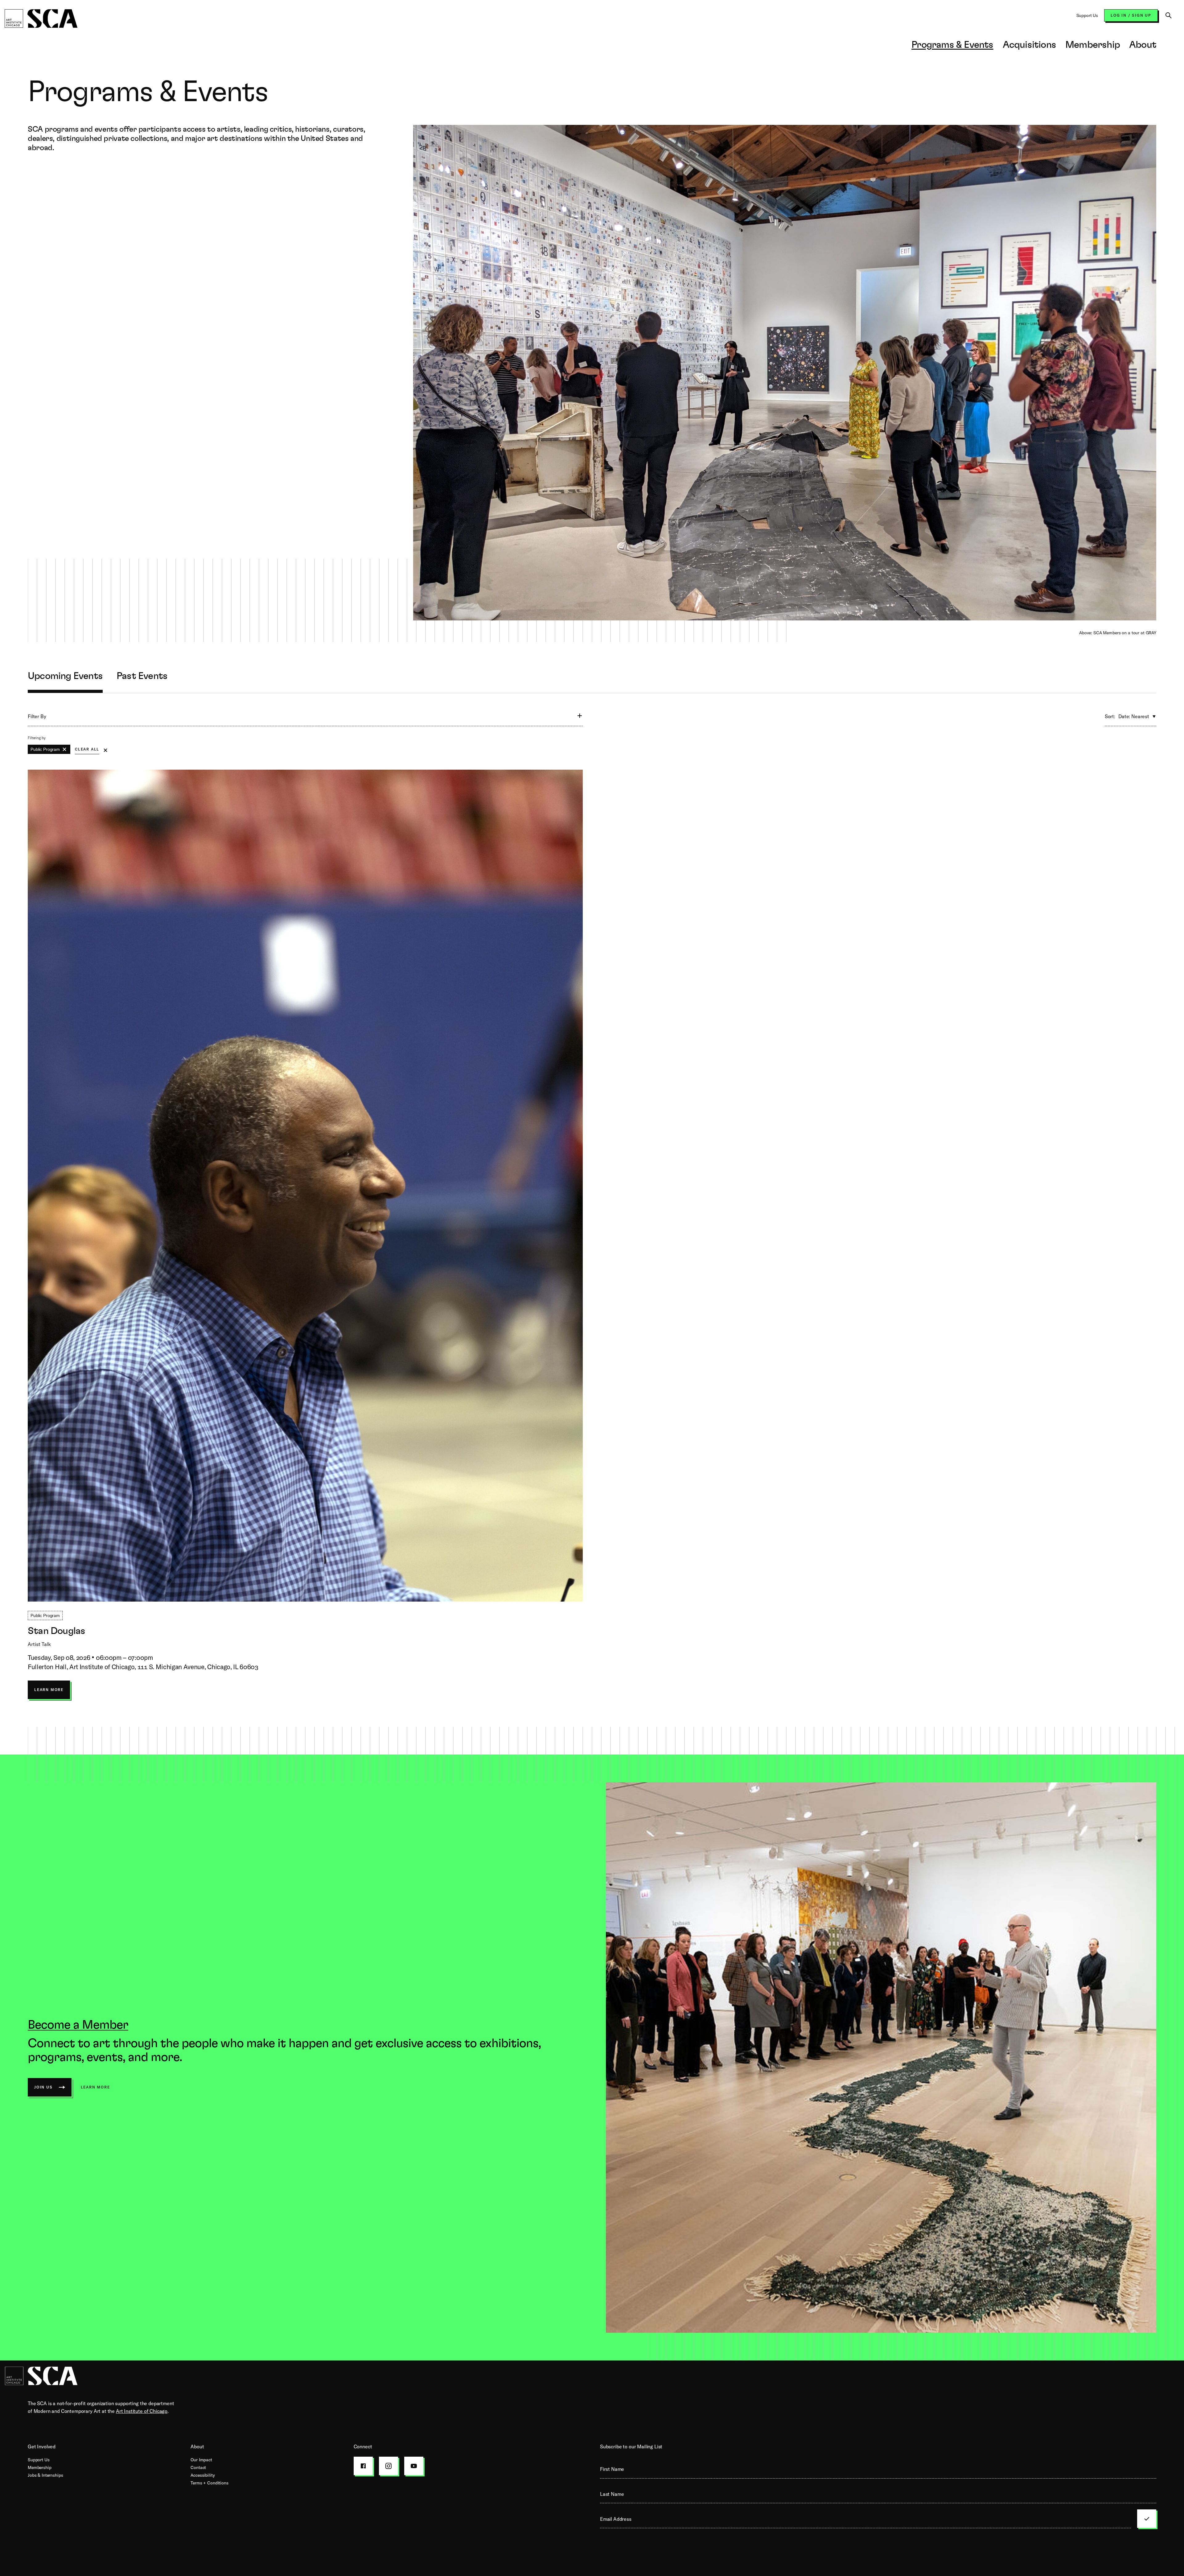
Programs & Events (952, 45)
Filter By (37, 716)
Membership (1093, 45)
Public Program (45, 749)
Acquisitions (1029, 45)
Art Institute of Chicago (142, 2411)
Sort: (1110, 716)
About (1143, 45)
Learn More (49, 1693)
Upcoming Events (65, 676)
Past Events (142, 676)
